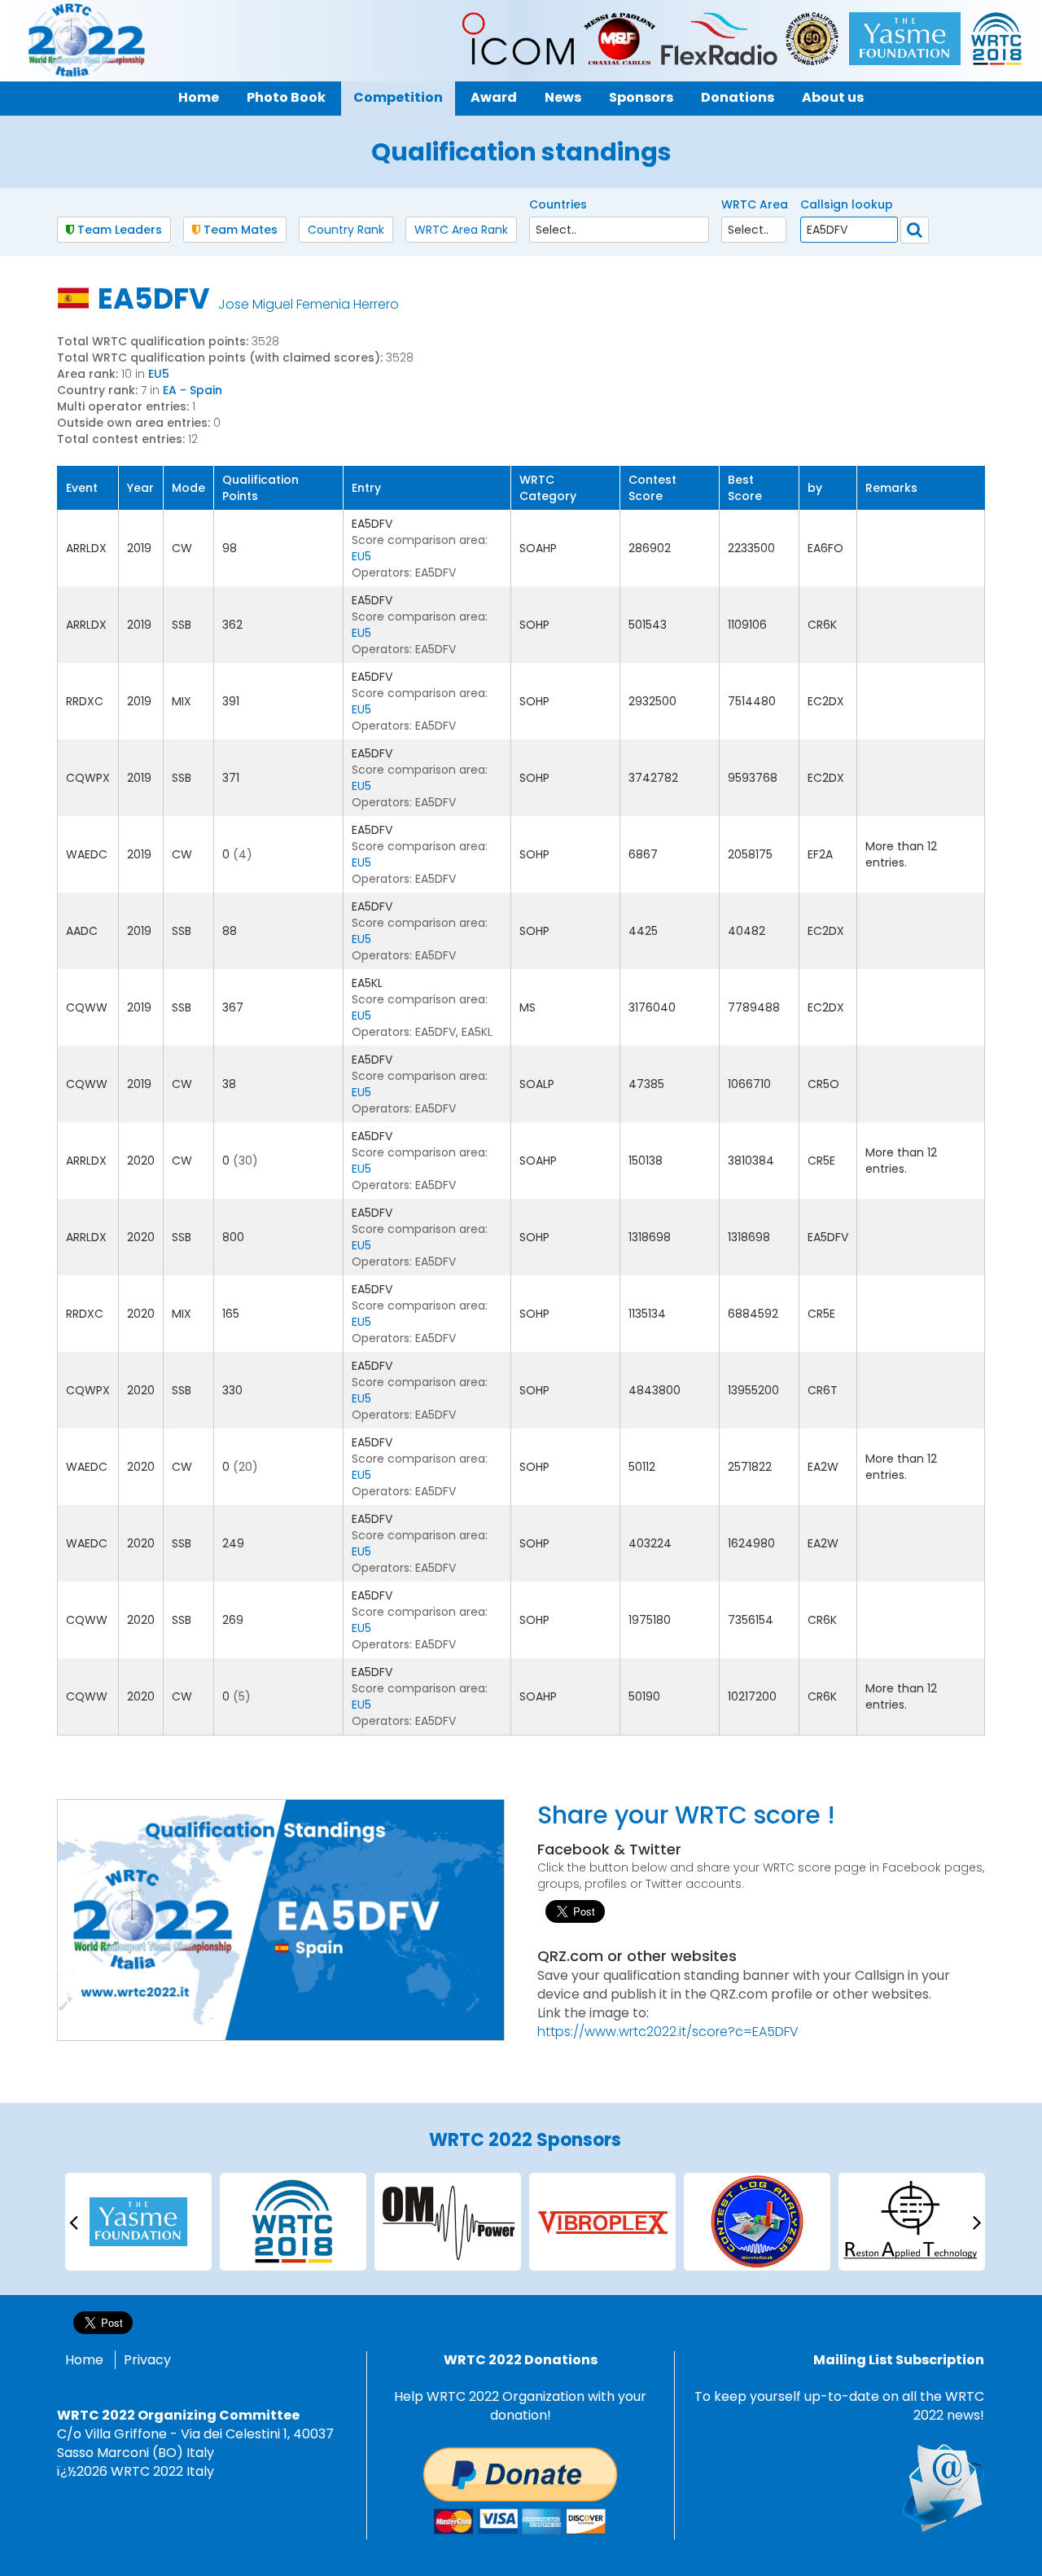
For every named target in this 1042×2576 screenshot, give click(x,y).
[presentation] (73, 2221)
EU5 (159, 374)
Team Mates (239, 230)
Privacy (147, 2360)
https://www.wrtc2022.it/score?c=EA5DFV (668, 2032)
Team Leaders (118, 230)
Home (84, 2360)
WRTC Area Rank (461, 230)
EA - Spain (193, 390)
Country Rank (346, 230)
